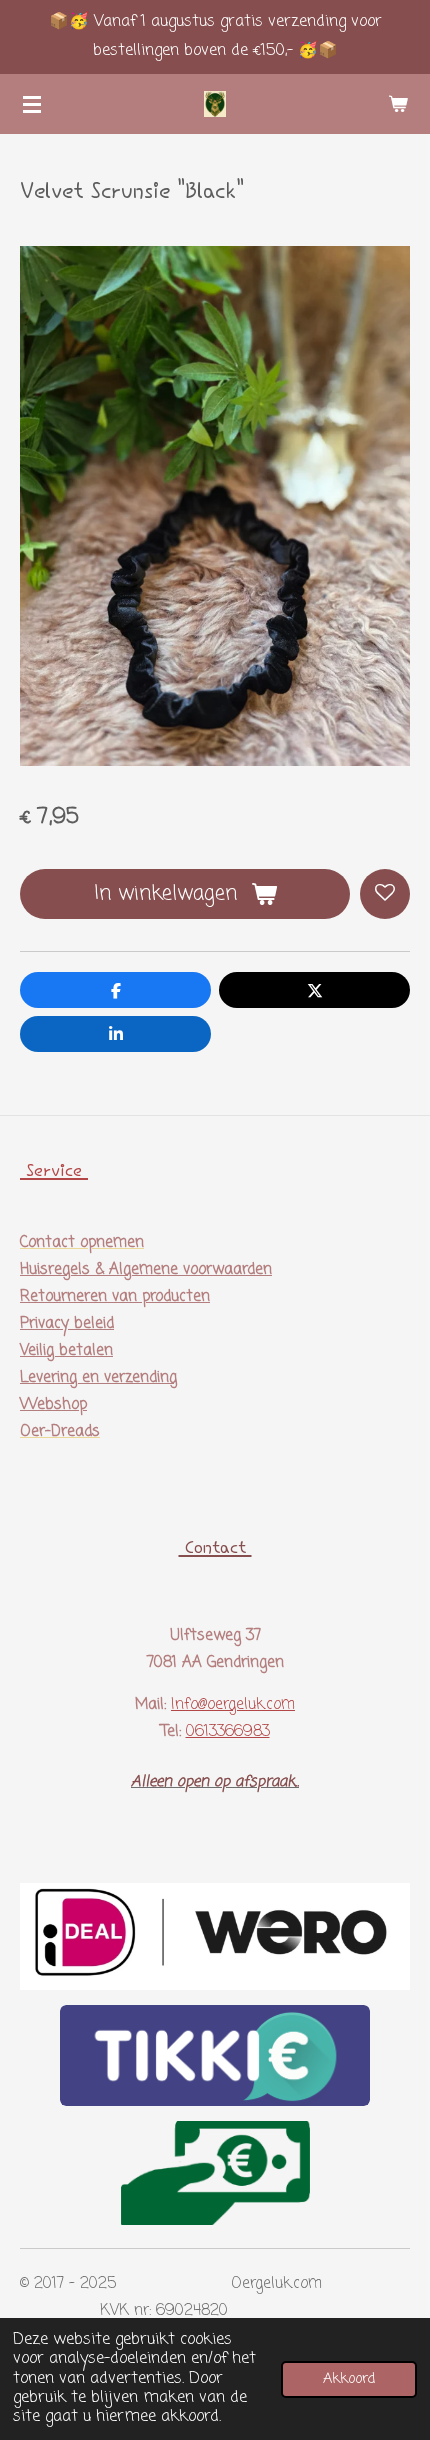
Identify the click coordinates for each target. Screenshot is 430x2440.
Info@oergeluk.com (233, 1705)
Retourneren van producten (115, 1297)
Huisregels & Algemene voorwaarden (146, 1270)
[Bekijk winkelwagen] (398, 104)
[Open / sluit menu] (32, 104)
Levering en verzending (98, 1378)
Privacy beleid (67, 1324)
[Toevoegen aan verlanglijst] (385, 894)
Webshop (53, 1405)
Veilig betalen (66, 1351)
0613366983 (228, 1732)
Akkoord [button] (349, 2379)
